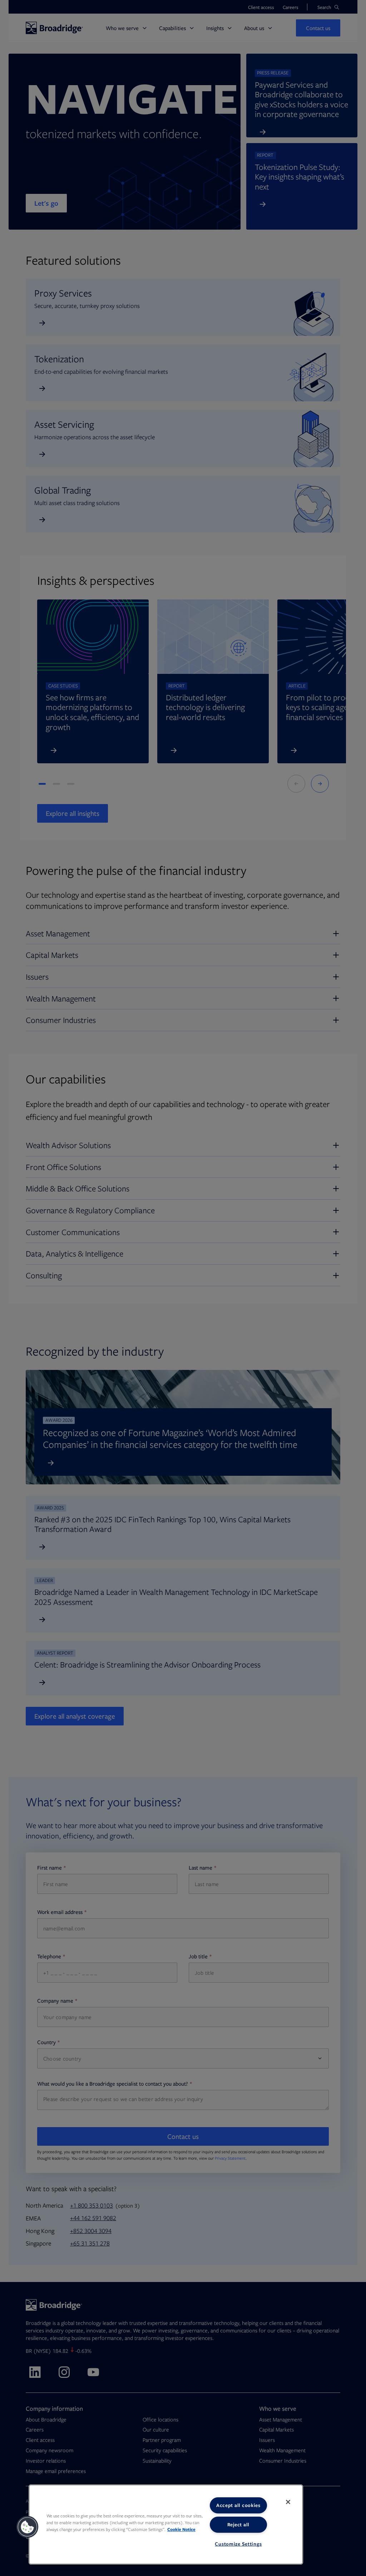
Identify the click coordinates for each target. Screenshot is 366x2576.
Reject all (238, 2524)
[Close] (288, 2502)
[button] (28, 2527)
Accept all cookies (238, 2505)
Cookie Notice (181, 2529)
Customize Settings (238, 2544)
